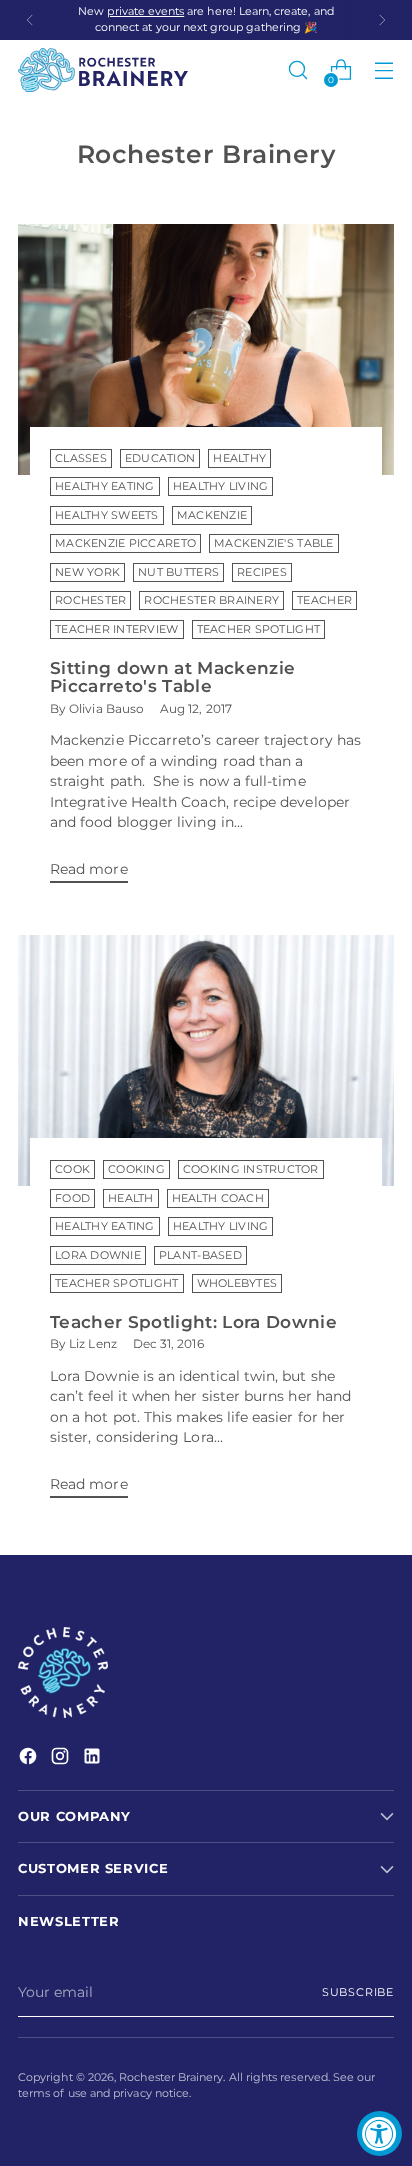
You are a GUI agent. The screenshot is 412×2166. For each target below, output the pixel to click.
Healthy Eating (105, 486)
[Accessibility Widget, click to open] (379, 2133)
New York (87, 572)
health (131, 1198)
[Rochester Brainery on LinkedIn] (94, 1759)
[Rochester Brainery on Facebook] (30, 1759)
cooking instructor (251, 1169)
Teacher (324, 600)
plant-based (200, 1255)
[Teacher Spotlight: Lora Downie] (206, 1060)
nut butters (178, 572)
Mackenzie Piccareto (125, 543)
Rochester (90, 600)
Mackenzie (212, 515)
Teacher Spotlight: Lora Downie (193, 1322)
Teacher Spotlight (259, 629)
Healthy (239, 458)
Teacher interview (117, 629)
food (72, 1198)
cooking (136, 1169)
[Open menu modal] (383, 70)
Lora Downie (98, 1255)
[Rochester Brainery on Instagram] (62, 1759)
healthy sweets (107, 515)
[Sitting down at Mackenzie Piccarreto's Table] (206, 349)
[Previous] (30, 20)
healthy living (221, 1226)
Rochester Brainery (211, 600)
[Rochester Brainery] (103, 70)
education (160, 458)
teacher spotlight (117, 1283)
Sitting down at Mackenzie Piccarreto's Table (172, 677)
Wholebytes (237, 1283)
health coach (218, 1198)
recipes (262, 572)
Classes (81, 458)
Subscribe (358, 1992)
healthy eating (105, 1226)
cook (72, 1169)
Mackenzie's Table (274, 543)
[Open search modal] (297, 70)
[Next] (382, 20)
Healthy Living (221, 486)
